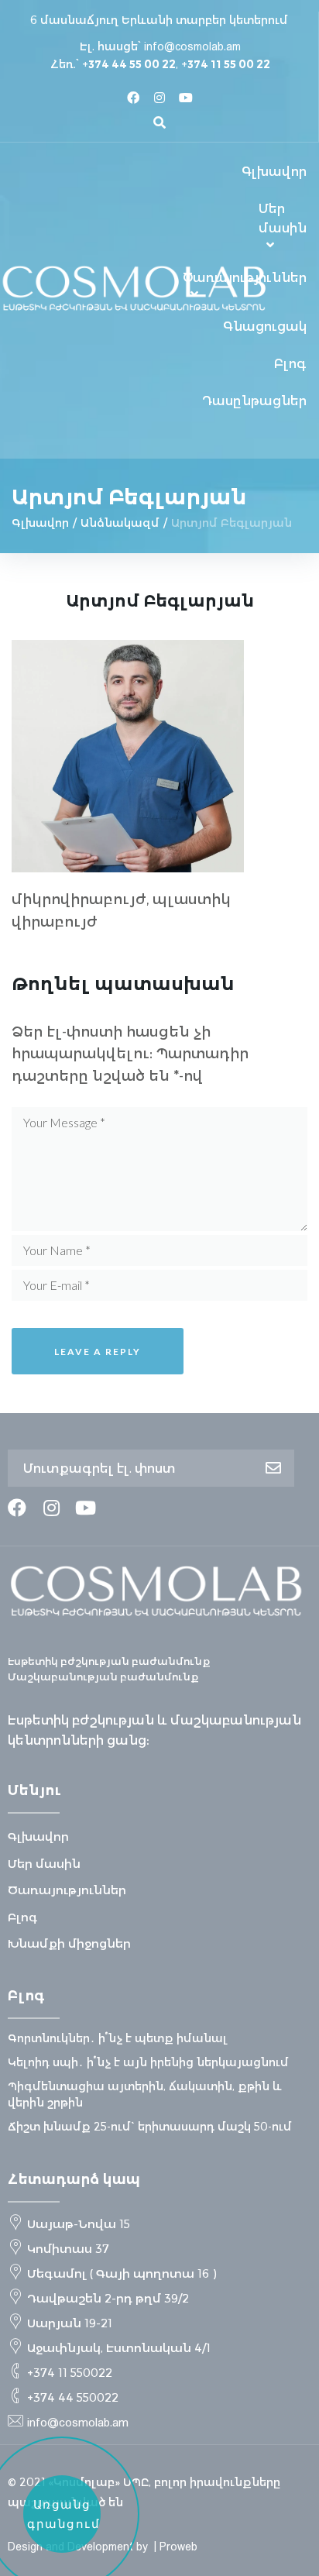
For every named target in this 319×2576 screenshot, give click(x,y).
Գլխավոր (40, 523)
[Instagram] (159, 98)
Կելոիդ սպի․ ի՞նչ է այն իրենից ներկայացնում (148, 2062)
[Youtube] (186, 98)
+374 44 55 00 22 (129, 64)
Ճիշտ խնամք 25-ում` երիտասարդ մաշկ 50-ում (150, 2127)
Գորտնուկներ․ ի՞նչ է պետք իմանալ (118, 2038)
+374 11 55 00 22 (226, 64)
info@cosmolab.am (192, 46)
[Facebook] (133, 98)
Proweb (178, 2547)
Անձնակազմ (120, 523)
